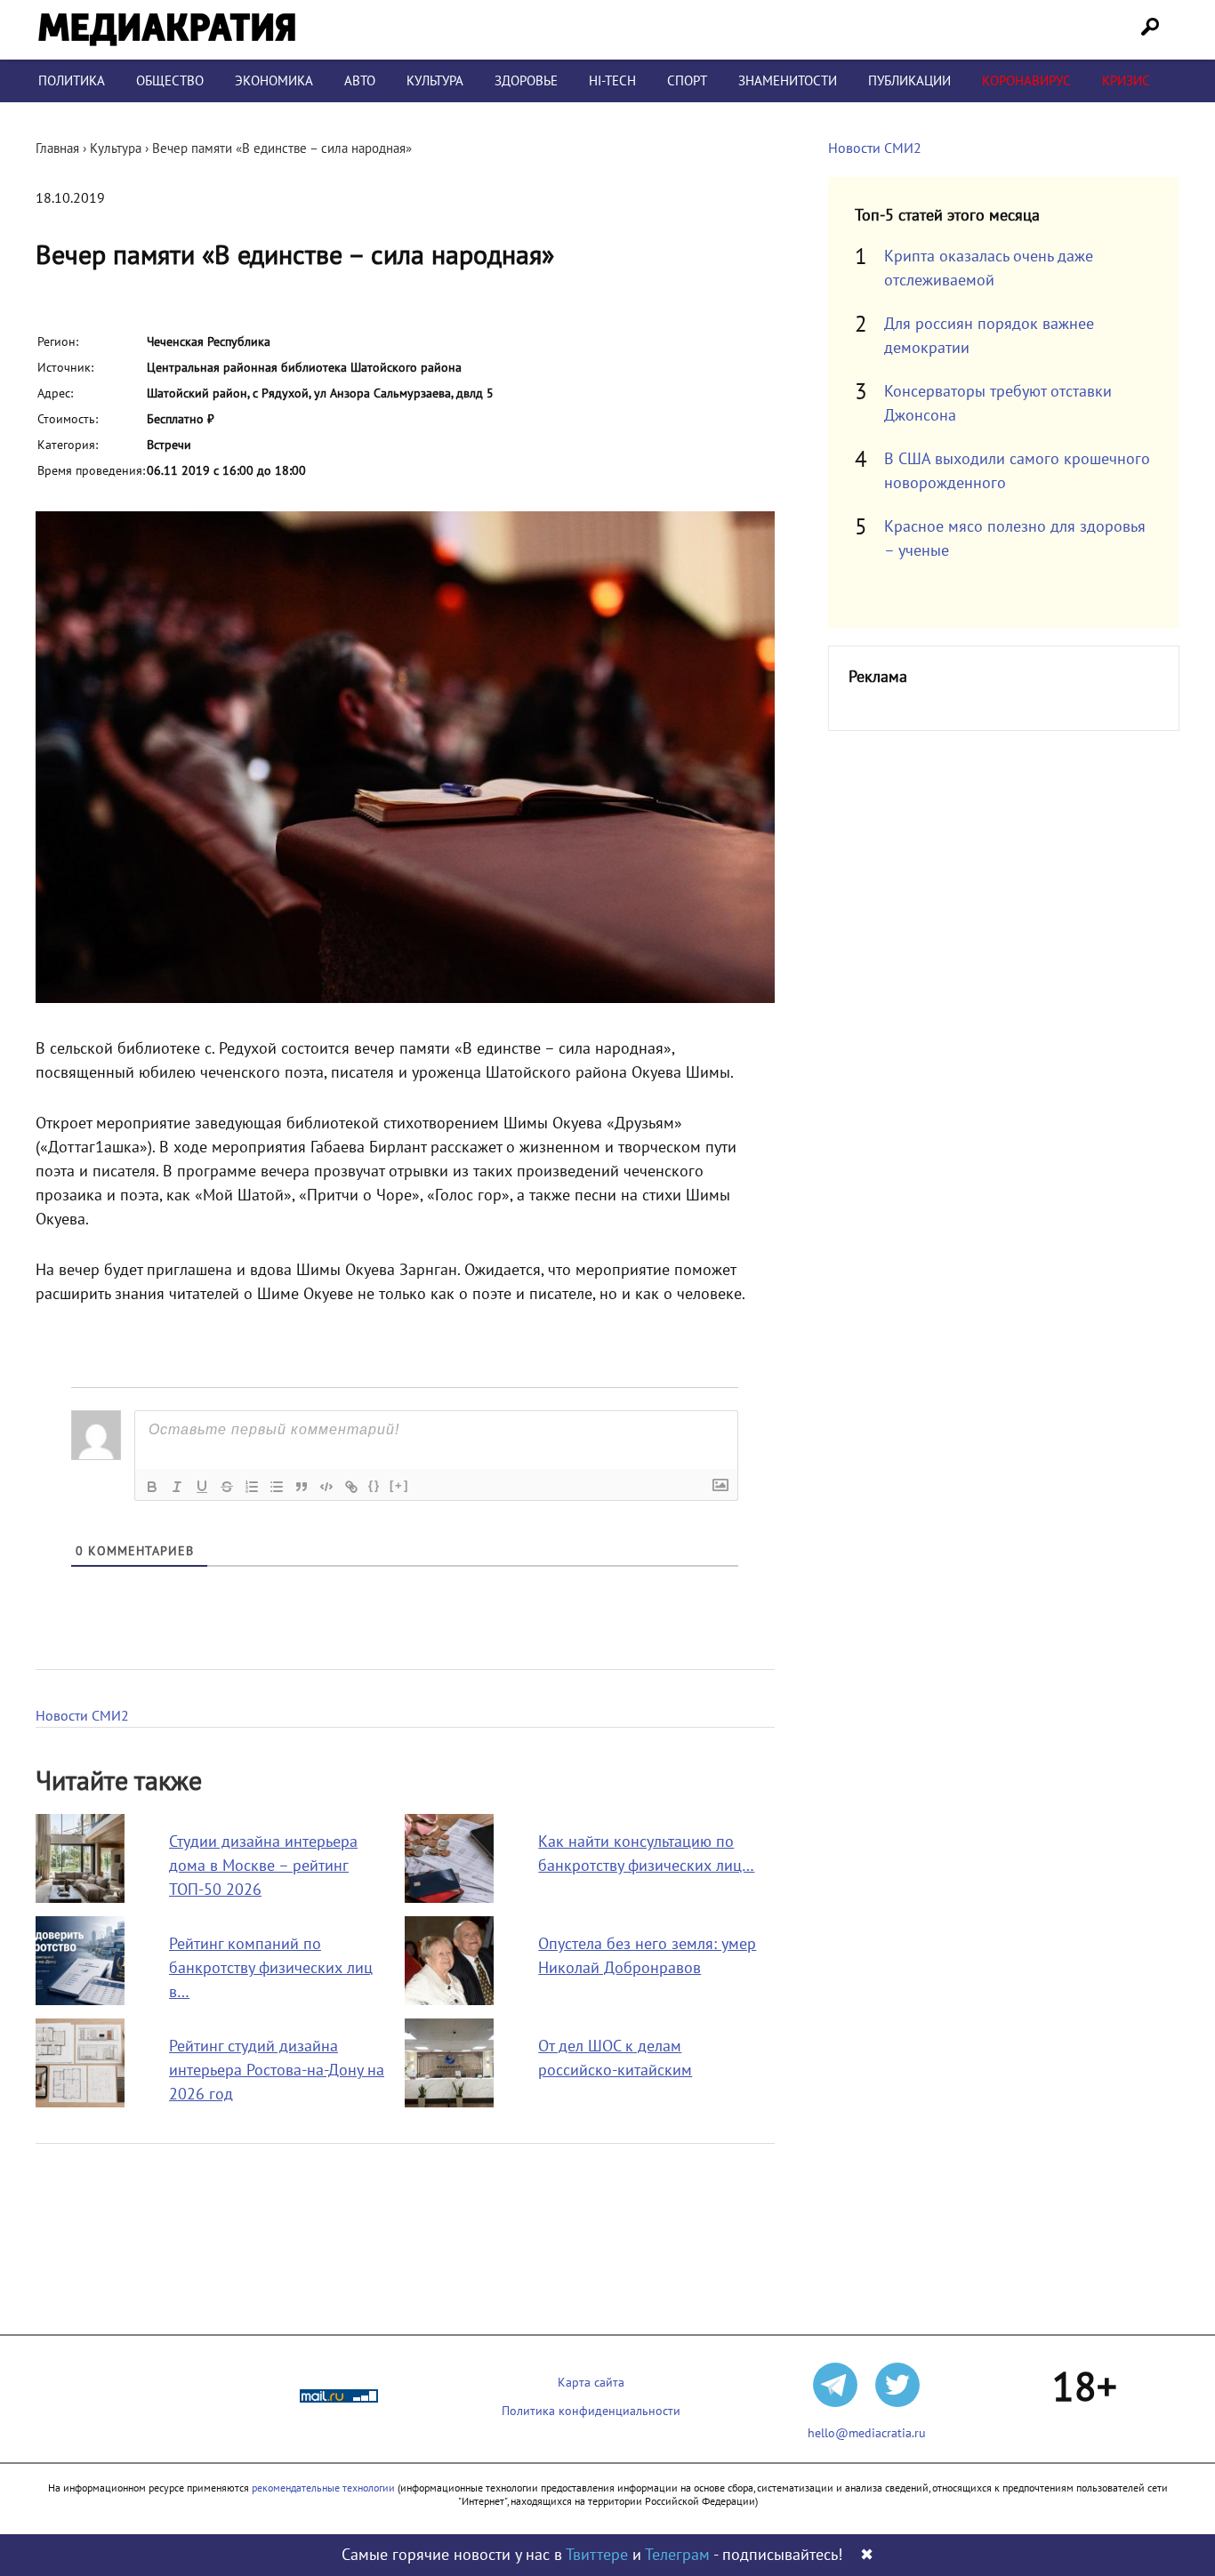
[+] (399, 1485)
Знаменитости (788, 81)
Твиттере (597, 2555)
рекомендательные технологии (323, 2488)
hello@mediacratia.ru (867, 2433)
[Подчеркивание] (202, 1487)
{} (374, 1485)
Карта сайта (591, 2383)
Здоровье (526, 81)
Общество (170, 81)
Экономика (274, 81)
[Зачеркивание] (227, 1487)
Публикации (909, 81)
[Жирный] (152, 1487)
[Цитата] (302, 1487)
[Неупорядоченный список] (277, 1487)
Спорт (687, 81)
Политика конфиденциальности (591, 2411)
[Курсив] (177, 1487)
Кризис (1126, 81)
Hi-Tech (612, 81)
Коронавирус (1026, 81)
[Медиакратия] (167, 30)
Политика (72, 81)
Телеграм (677, 2555)
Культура (435, 81)
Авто (360, 81)
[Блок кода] (326, 1487)
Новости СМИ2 (82, 1716)
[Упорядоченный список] (252, 1487)
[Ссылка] (351, 1487)
